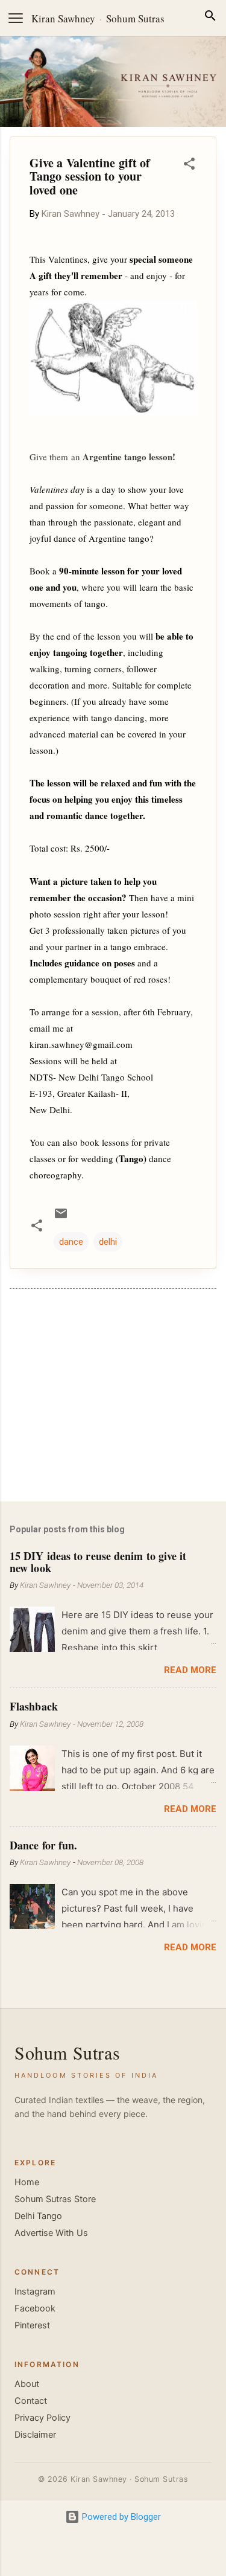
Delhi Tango (38, 2216)
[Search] (210, 18)
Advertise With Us (51, 2233)
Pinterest (32, 2325)
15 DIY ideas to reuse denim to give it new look (98, 1562)
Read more (190, 1670)
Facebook (35, 2308)
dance (71, 1242)
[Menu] (16, 18)
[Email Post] (61, 1218)
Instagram (35, 2292)
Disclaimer (35, 2435)
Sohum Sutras (135, 18)
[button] (189, 166)
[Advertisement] (113, 1398)
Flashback (34, 1706)
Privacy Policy (42, 2418)
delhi (108, 1242)
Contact (31, 2401)
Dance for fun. (43, 1845)
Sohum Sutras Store (55, 2199)
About (27, 2384)
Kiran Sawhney (63, 18)
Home (27, 2182)
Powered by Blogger (120, 2517)
